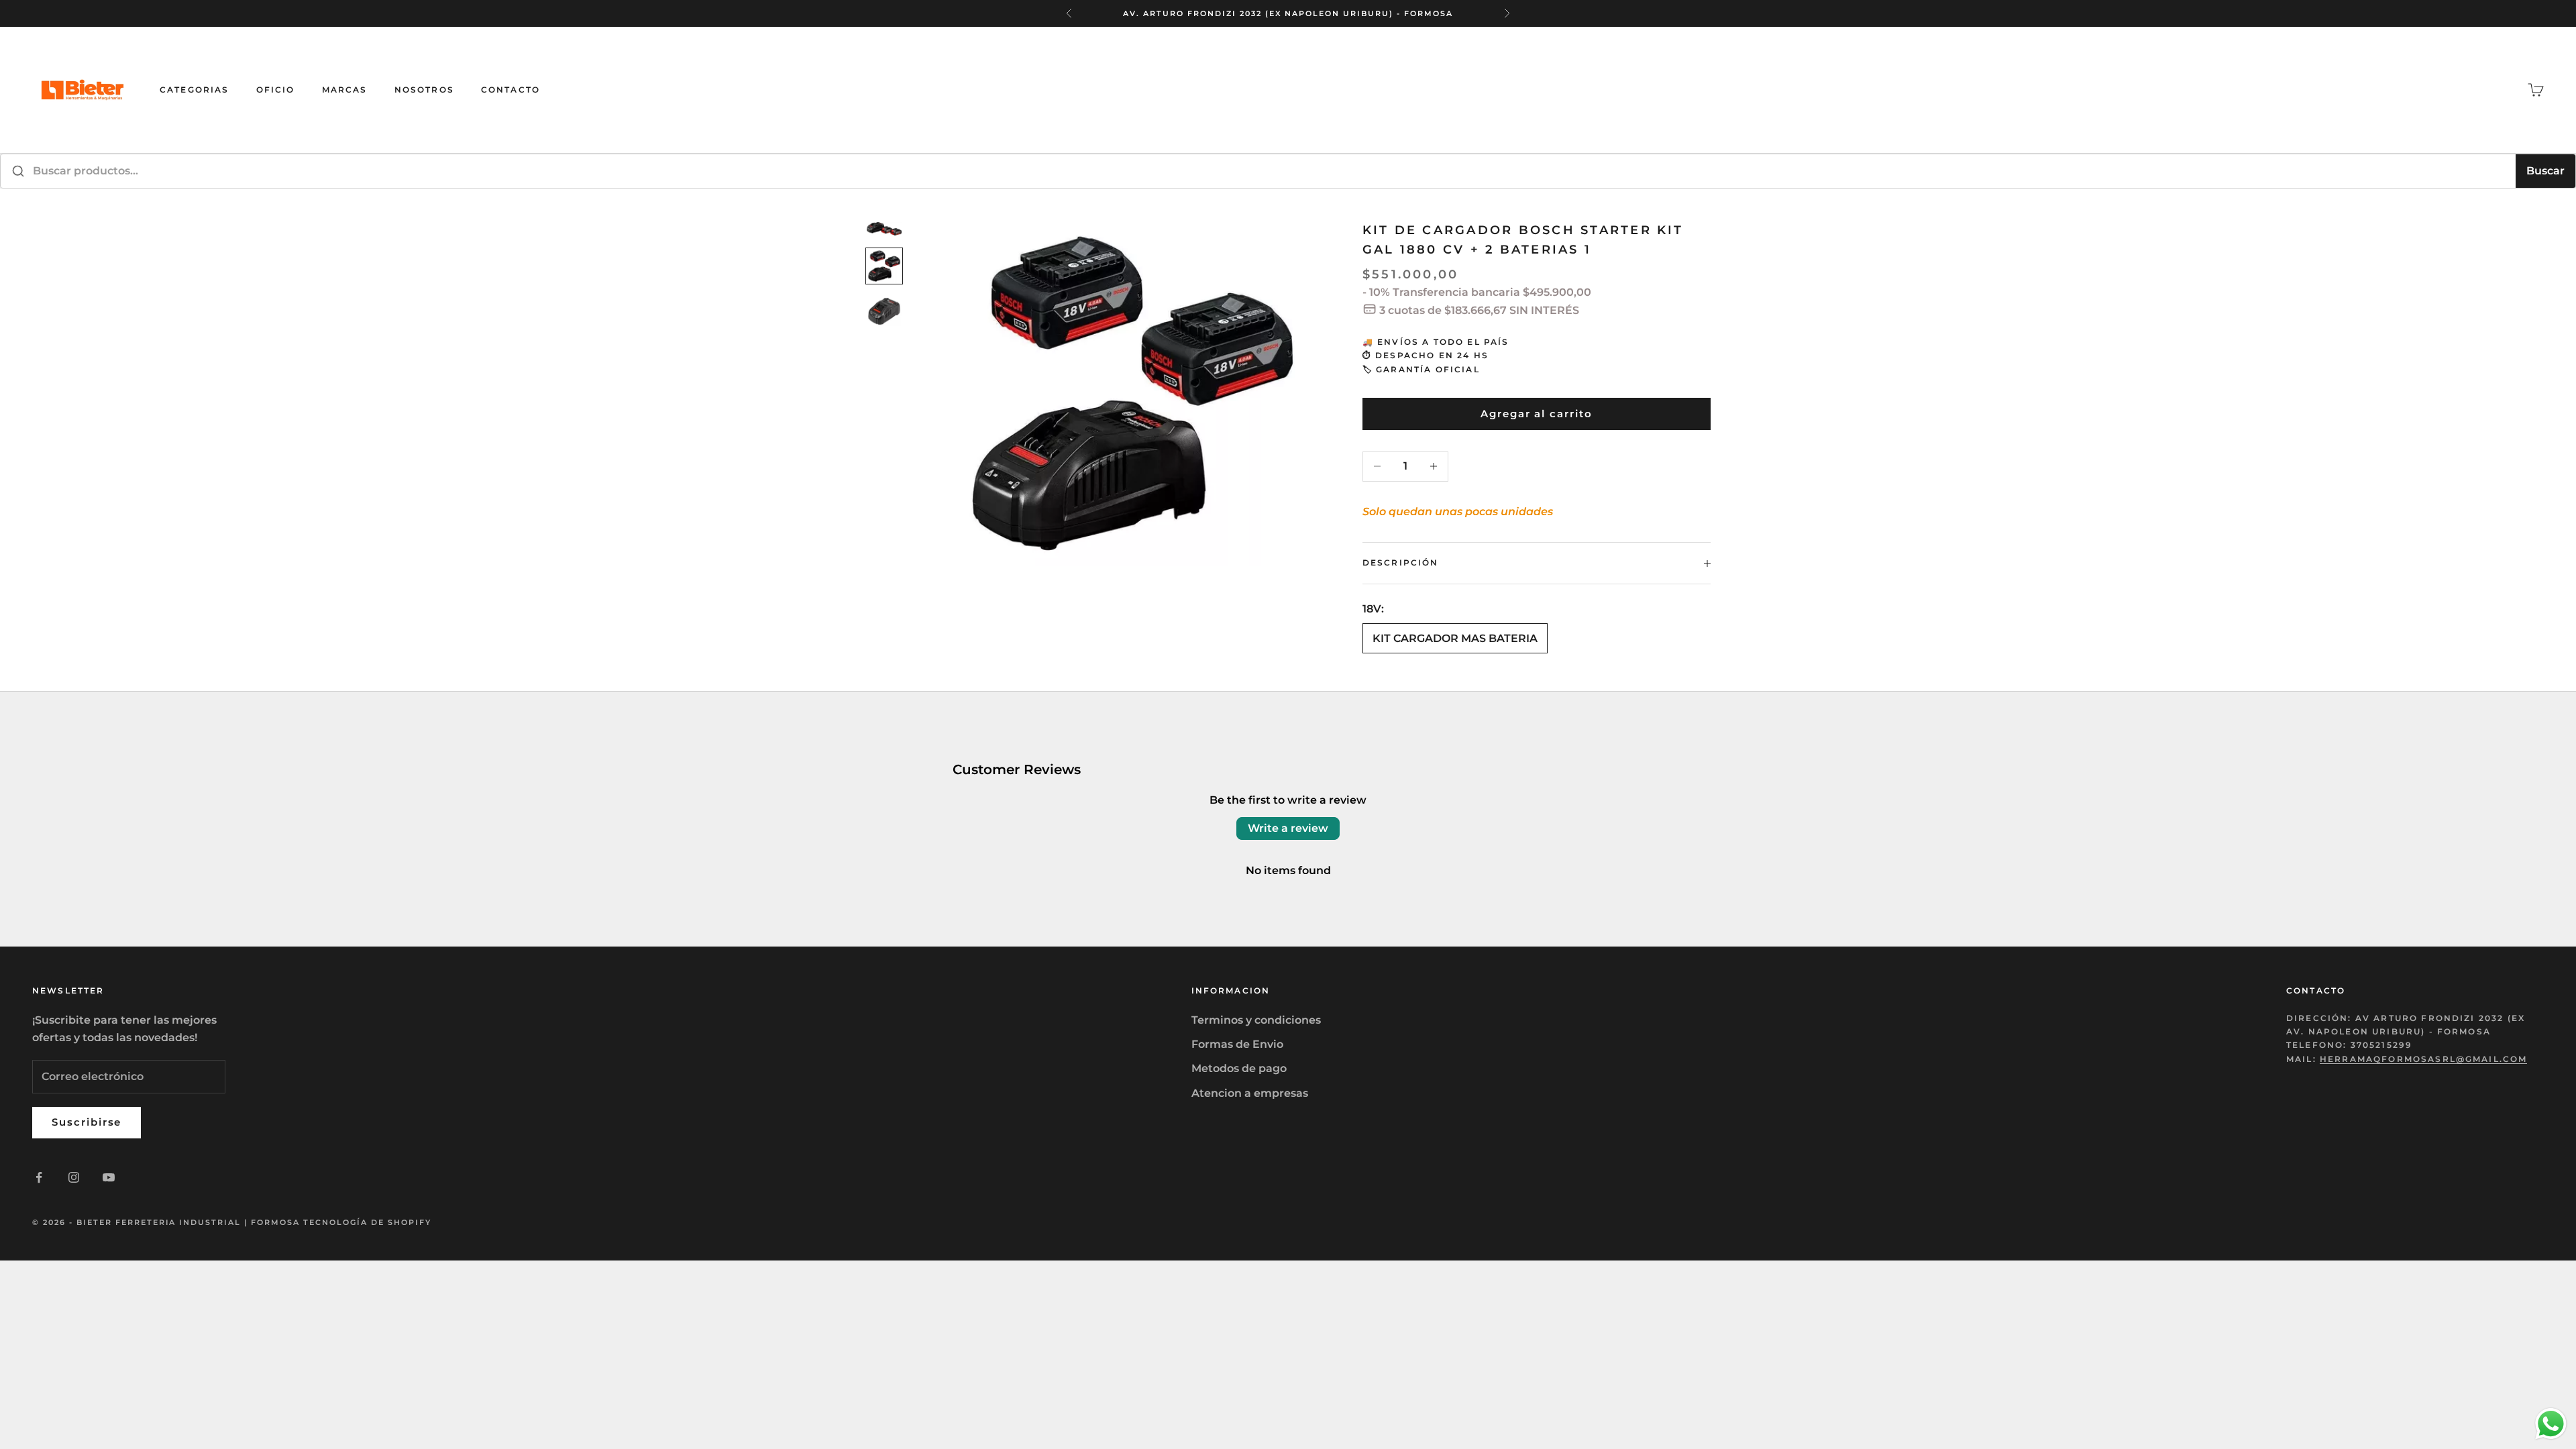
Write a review (1288, 828)
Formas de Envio (1237, 1044)
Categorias (195, 90)
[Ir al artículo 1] (884, 229)
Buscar (2545, 171)
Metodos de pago (1239, 1068)
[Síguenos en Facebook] (39, 1177)
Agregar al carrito (1537, 414)
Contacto (511, 90)
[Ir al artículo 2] (884, 266)
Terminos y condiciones (1256, 1020)
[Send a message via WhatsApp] (2551, 1424)
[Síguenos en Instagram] (74, 1177)
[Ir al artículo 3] (884, 311)
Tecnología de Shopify (367, 1222)
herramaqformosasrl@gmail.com (2423, 1059)
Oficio (276, 90)
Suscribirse (87, 1122)
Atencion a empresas (1250, 1093)
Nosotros (424, 90)
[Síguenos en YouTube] (109, 1177)
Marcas (345, 90)
